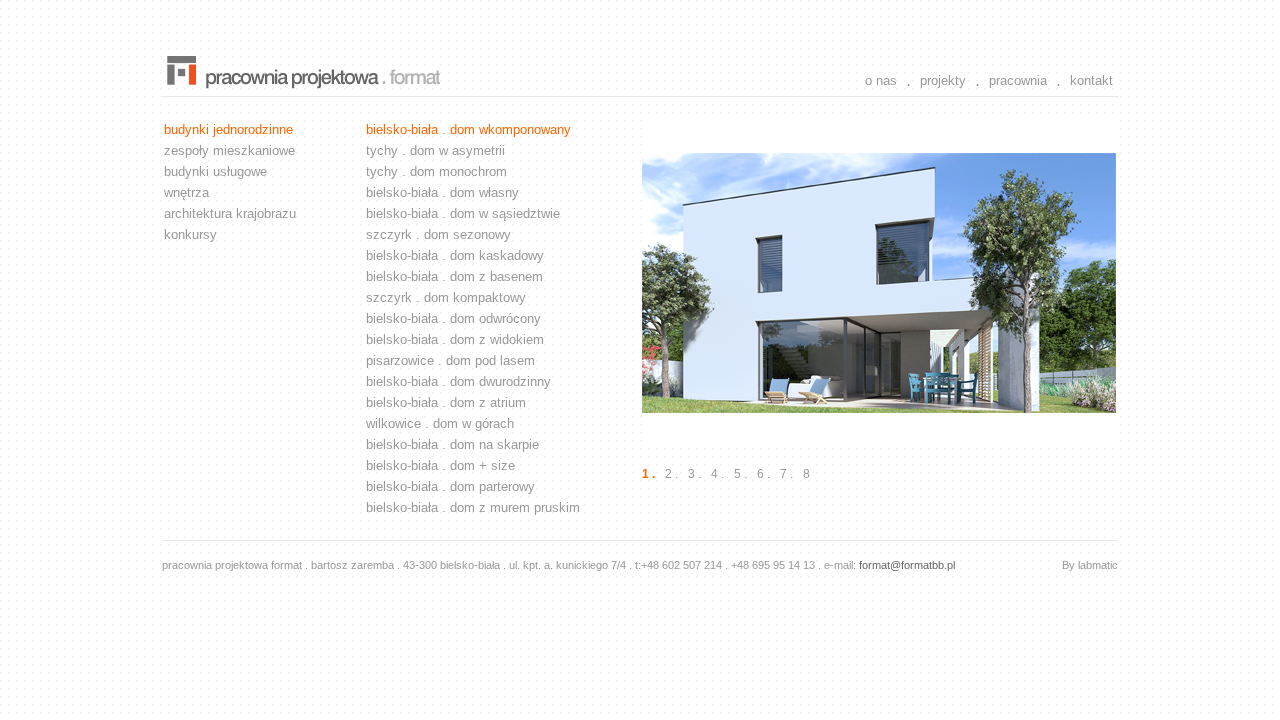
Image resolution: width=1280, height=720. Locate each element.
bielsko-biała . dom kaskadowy (455, 255)
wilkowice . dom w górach (440, 423)
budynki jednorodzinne (228, 129)
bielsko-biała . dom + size (440, 465)
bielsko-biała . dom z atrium (446, 402)
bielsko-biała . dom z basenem (454, 276)
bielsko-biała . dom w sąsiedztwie (463, 213)
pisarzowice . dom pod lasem (450, 360)
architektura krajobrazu (230, 213)
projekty (943, 80)
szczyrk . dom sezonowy (438, 234)
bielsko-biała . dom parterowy (450, 486)
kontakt (1091, 80)
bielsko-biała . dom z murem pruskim (473, 507)
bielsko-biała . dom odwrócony (453, 318)
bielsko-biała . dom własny (442, 192)
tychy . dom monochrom (436, 171)
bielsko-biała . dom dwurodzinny (458, 381)
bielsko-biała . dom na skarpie (452, 444)
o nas (881, 80)
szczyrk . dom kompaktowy (446, 297)
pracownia (1018, 80)
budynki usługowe (215, 171)
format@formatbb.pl (907, 565)
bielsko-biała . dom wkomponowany (468, 129)
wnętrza (186, 192)
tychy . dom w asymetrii (435, 150)
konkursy (190, 234)
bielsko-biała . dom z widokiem (455, 339)
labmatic (1098, 565)
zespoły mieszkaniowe (229, 150)
